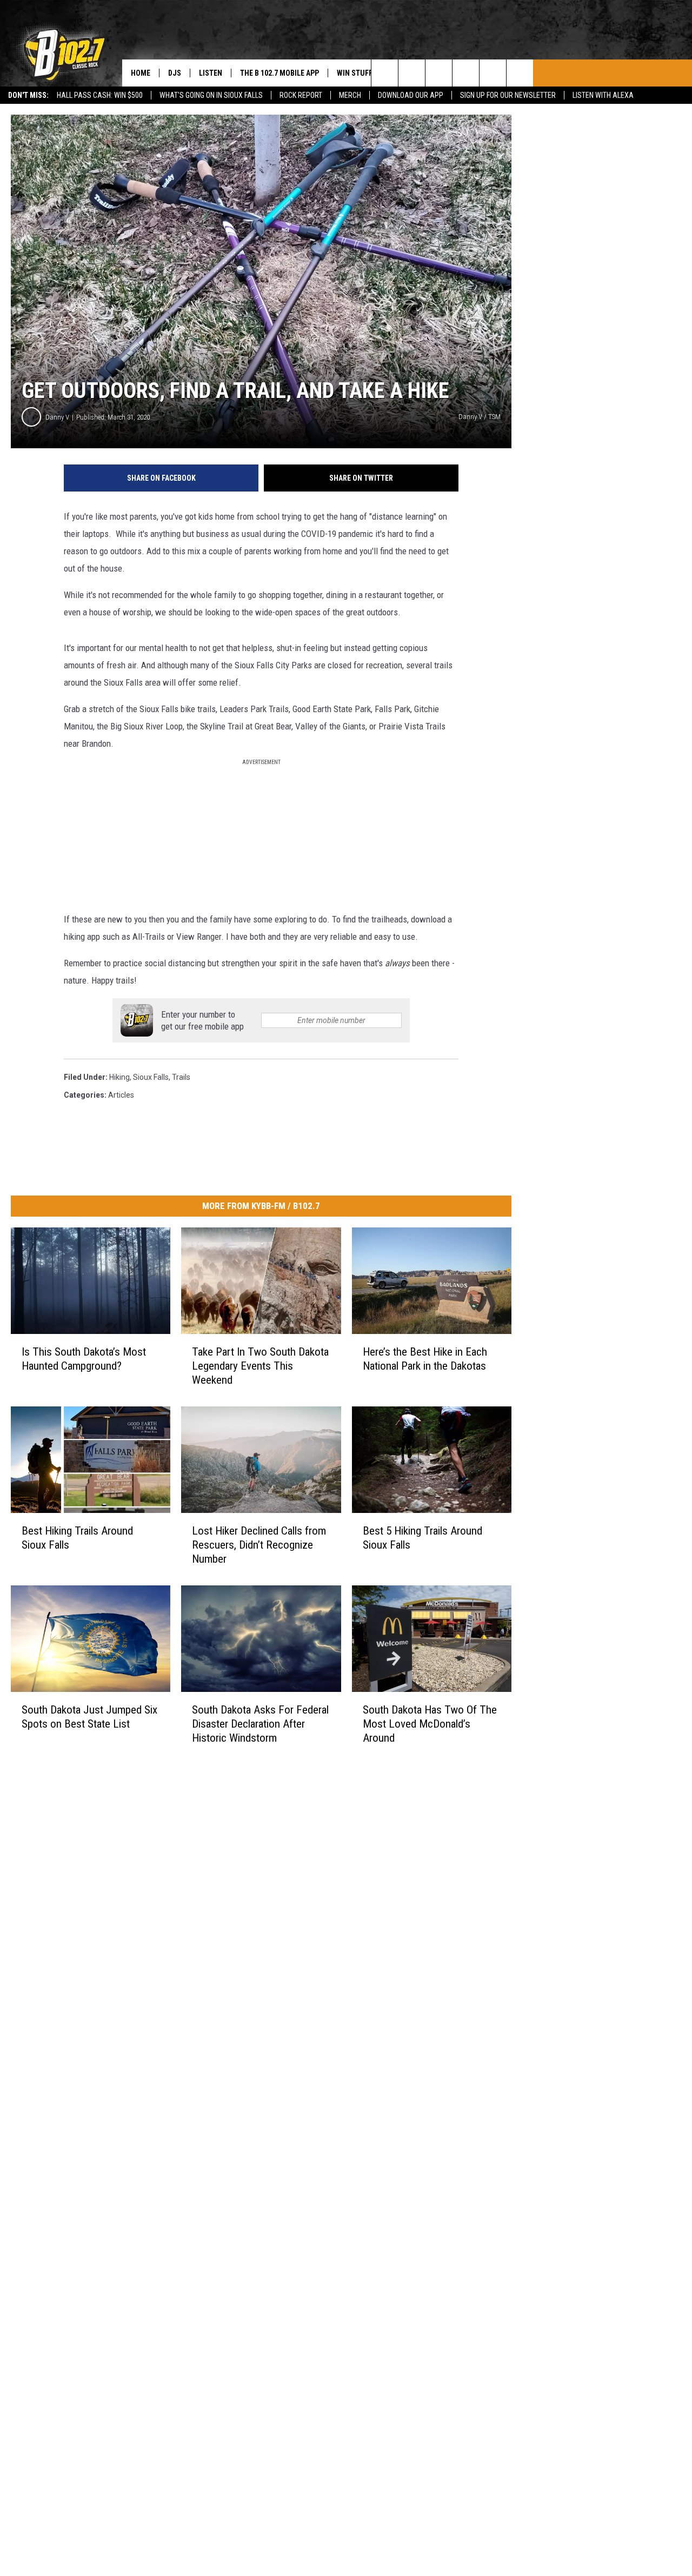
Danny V (57, 417)
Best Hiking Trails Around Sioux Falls (77, 1538)
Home (141, 73)
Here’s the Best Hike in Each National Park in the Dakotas (425, 1359)
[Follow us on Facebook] (439, 73)
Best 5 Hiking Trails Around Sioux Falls (422, 1538)
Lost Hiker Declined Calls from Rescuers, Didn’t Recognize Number (259, 1545)
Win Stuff (355, 73)
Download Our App (411, 95)
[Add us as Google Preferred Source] (412, 73)
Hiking (119, 1077)
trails (181, 1077)
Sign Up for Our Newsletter (508, 95)
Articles (121, 1095)
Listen (211, 73)
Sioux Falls (151, 1077)
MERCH (350, 95)
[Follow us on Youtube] (520, 73)
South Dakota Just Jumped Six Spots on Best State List (89, 1716)
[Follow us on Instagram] (466, 73)
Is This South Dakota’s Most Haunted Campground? (84, 1359)
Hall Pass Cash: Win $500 (100, 95)
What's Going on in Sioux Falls (211, 95)
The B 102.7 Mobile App (280, 73)
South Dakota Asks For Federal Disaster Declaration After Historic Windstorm (260, 1723)
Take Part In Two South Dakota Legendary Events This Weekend (260, 1366)
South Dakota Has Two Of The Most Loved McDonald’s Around (430, 1723)
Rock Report (301, 95)
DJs (175, 73)
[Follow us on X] (493, 73)
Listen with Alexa (603, 95)
